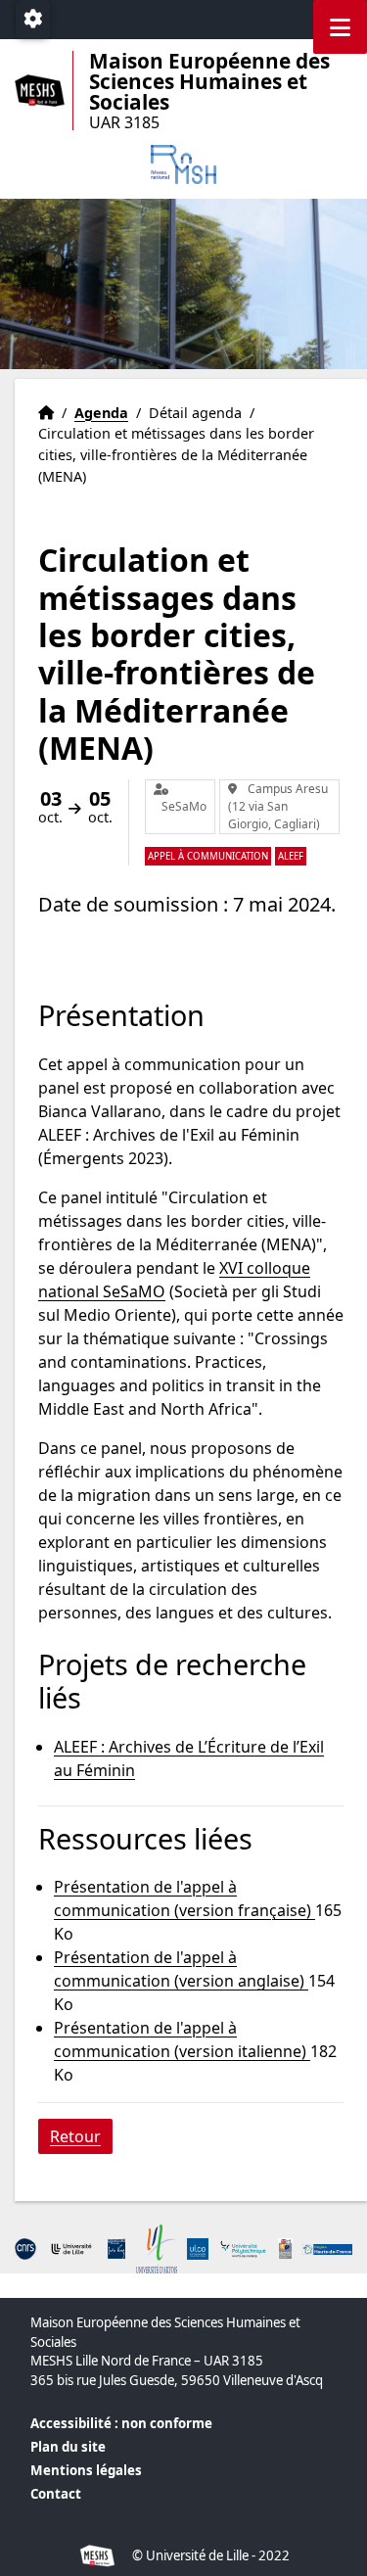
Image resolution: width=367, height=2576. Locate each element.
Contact (56, 2494)
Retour (75, 2136)
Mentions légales (86, 2470)
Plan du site (68, 2447)
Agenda (101, 413)
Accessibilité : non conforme (121, 2423)
